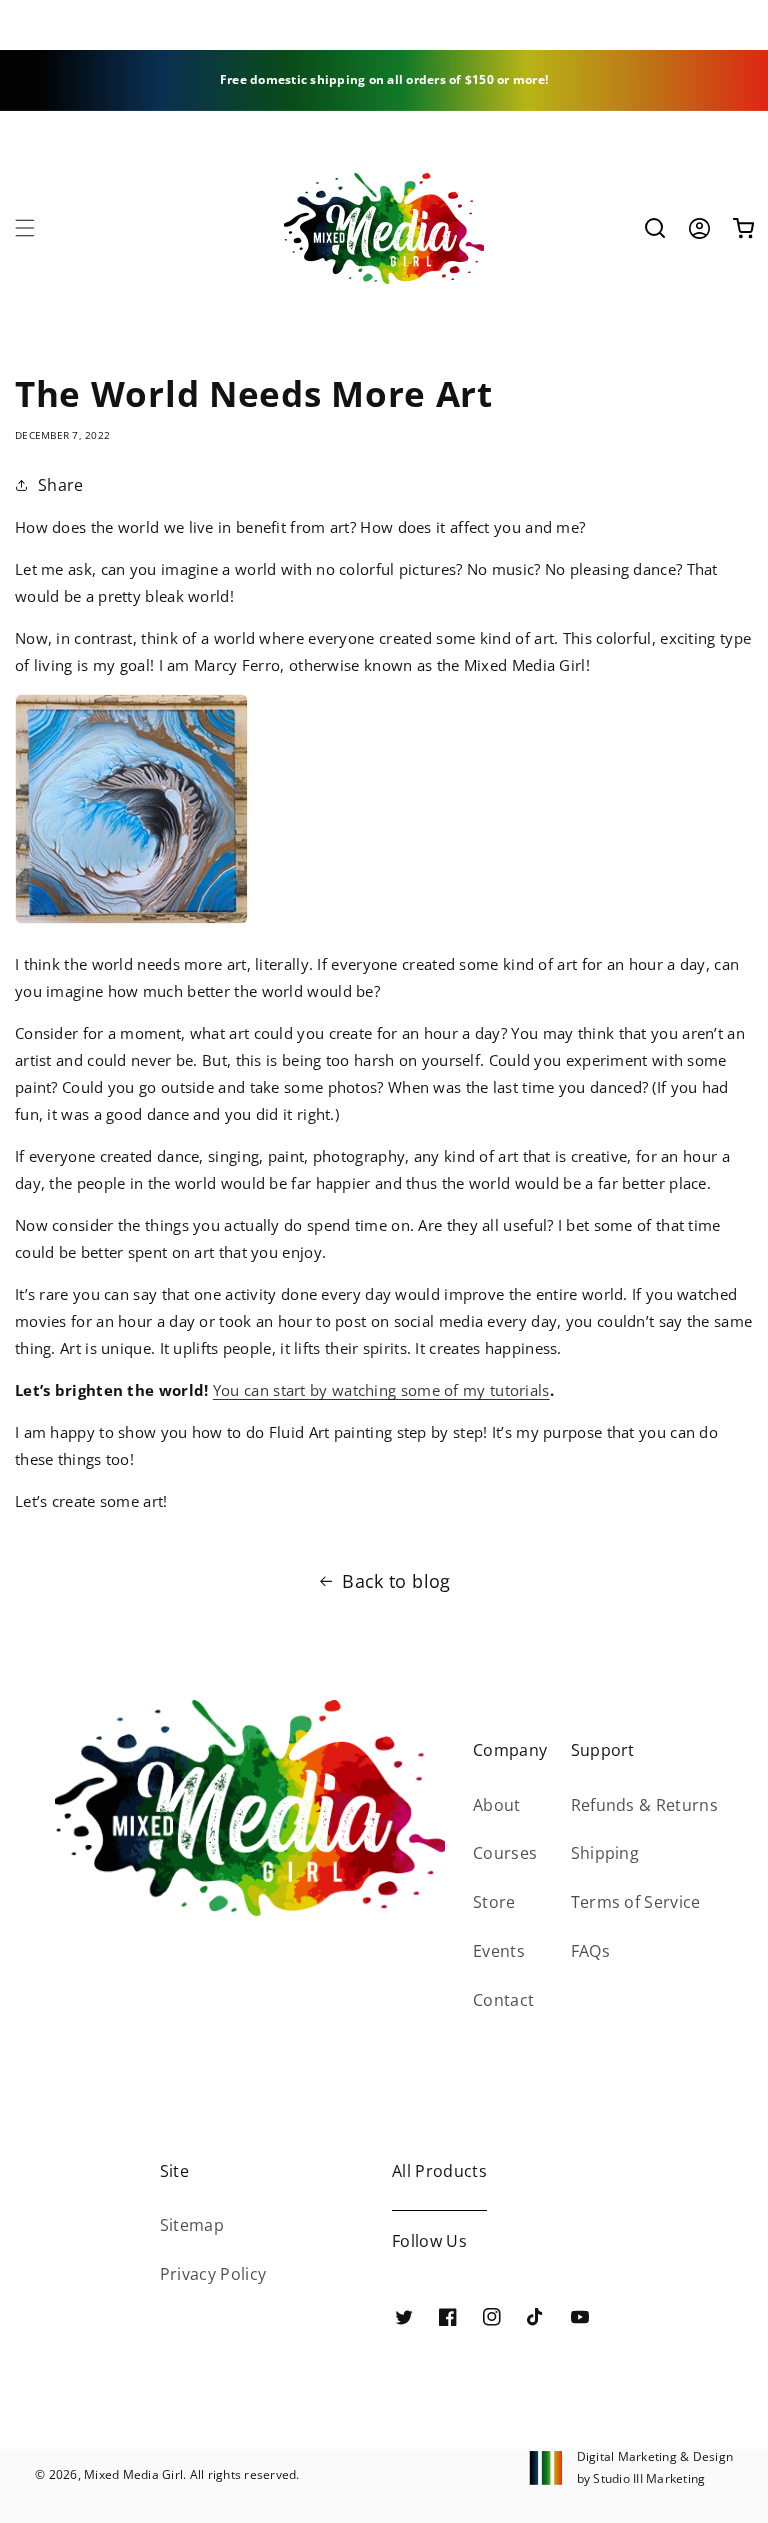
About (497, 1805)
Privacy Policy (213, 2274)
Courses (505, 1853)
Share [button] (61, 485)
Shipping (605, 1853)
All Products (439, 2171)
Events (499, 1951)
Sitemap (192, 2225)
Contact (503, 2000)
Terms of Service (636, 1902)
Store (494, 1902)
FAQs (590, 1951)
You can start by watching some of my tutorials (381, 1390)
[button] (25, 228)
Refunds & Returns (644, 1805)
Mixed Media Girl (133, 2474)
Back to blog (396, 1581)
